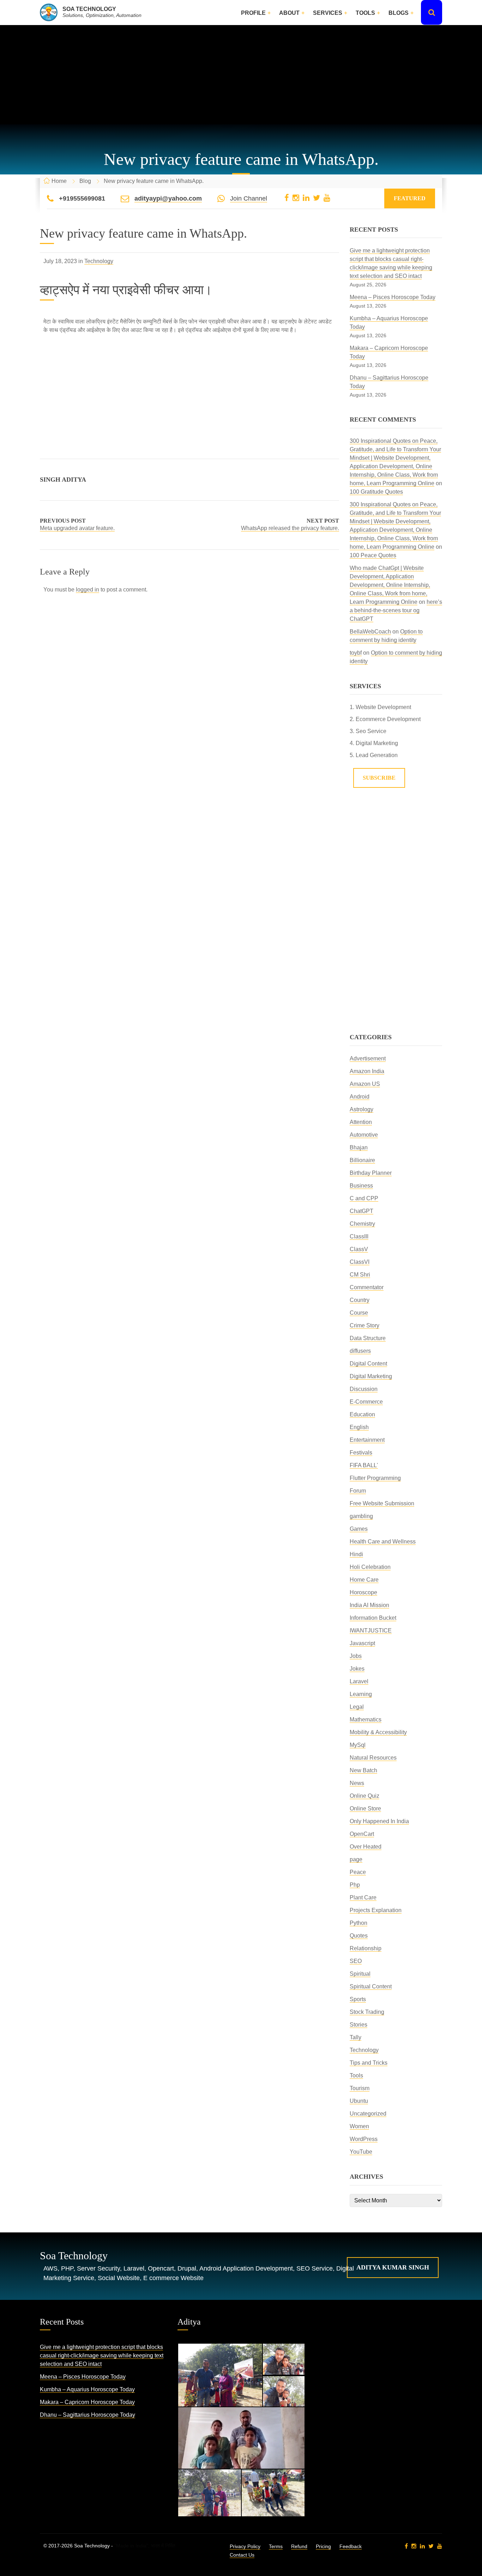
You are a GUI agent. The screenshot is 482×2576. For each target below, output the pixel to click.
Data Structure (368, 1338)
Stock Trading (367, 2012)
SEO (356, 1961)
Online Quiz (364, 1796)
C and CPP (364, 1198)
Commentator (367, 1287)
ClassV (359, 1249)
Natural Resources (373, 1758)
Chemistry (362, 1224)
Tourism (360, 2088)
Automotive (364, 1135)
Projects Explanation (376, 1910)
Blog (85, 181)
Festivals (361, 1453)
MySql (358, 1745)
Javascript (362, 1643)
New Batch (363, 1770)
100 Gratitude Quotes (376, 492)
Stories (359, 2025)
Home (59, 181)
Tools (365, 13)
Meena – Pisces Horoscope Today (393, 297)
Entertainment (367, 1440)
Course (359, 1313)
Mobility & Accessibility (378, 1732)
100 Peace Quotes (373, 555)
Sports (358, 1999)
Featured (410, 198)
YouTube (361, 2152)
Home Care (364, 1580)
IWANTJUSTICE (371, 1631)
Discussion (364, 1389)
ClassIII (359, 1236)
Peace (358, 1872)
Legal (357, 1707)
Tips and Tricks (369, 2063)
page (356, 1859)
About (289, 13)
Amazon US (365, 1084)
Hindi (356, 1554)
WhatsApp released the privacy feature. (290, 528)
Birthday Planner (371, 1173)
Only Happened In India (379, 1821)
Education (362, 1414)
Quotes (359, 1936)
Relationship (366, 1948)
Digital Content (368, 1364)
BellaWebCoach (370, 632)
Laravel (359, 1681)
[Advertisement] (241, 75)
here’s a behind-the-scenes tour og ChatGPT (396, 610)
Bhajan (359, 1147)
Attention (361, 1122)
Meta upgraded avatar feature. (77, 528)
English (359, 1427)
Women (359, 2126)
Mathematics (366, 1720)
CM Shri (360, 1275)
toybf (356, 653)
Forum (358, 1491)
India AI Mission (369, 1605)
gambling (361, 1516)
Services (328, 13)
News (357, 1783)
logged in (88, 590)
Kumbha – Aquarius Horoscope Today (87, 2389)
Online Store (365, 1808)
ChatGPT (361, 1211)
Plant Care (363, 1897)
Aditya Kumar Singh (393, 2267)
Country (360, 1300)
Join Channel (249, 198)
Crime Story (364, 1325)
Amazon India (367, 1071)
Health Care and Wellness (383, 1542)
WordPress (364, 2139)
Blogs (399, 13)
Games (359, 1529)
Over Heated (366, 1847)
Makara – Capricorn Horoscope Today (87, 2402)
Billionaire (362, 1160)
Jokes (357, 1669)
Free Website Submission (382, 1503)
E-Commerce (366, 1402)
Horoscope (363, 1592)
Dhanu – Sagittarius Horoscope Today (88, 2415)
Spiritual (360, 1974)
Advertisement (368, 1058)
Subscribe (379, 778)
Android (360, 1097)
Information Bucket (373, 1618)
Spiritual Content (371, 1986)
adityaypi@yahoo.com (168, 198)
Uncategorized (368, 2114)
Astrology (361, 1109)
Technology (99, 261)
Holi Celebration (370, 1567)
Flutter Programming (375, 1478)
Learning (361, 1694)
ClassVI (360, 1262)
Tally (356, 2037)
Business (361, 1186)
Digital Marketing (371, 1376)
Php (355, 1885)
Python (359, 1923)
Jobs (356, 1656)
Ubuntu (359, 2101)
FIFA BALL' (364, 1465)
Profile (253, 13)
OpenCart (362, 1834)
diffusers (360, 1351)
